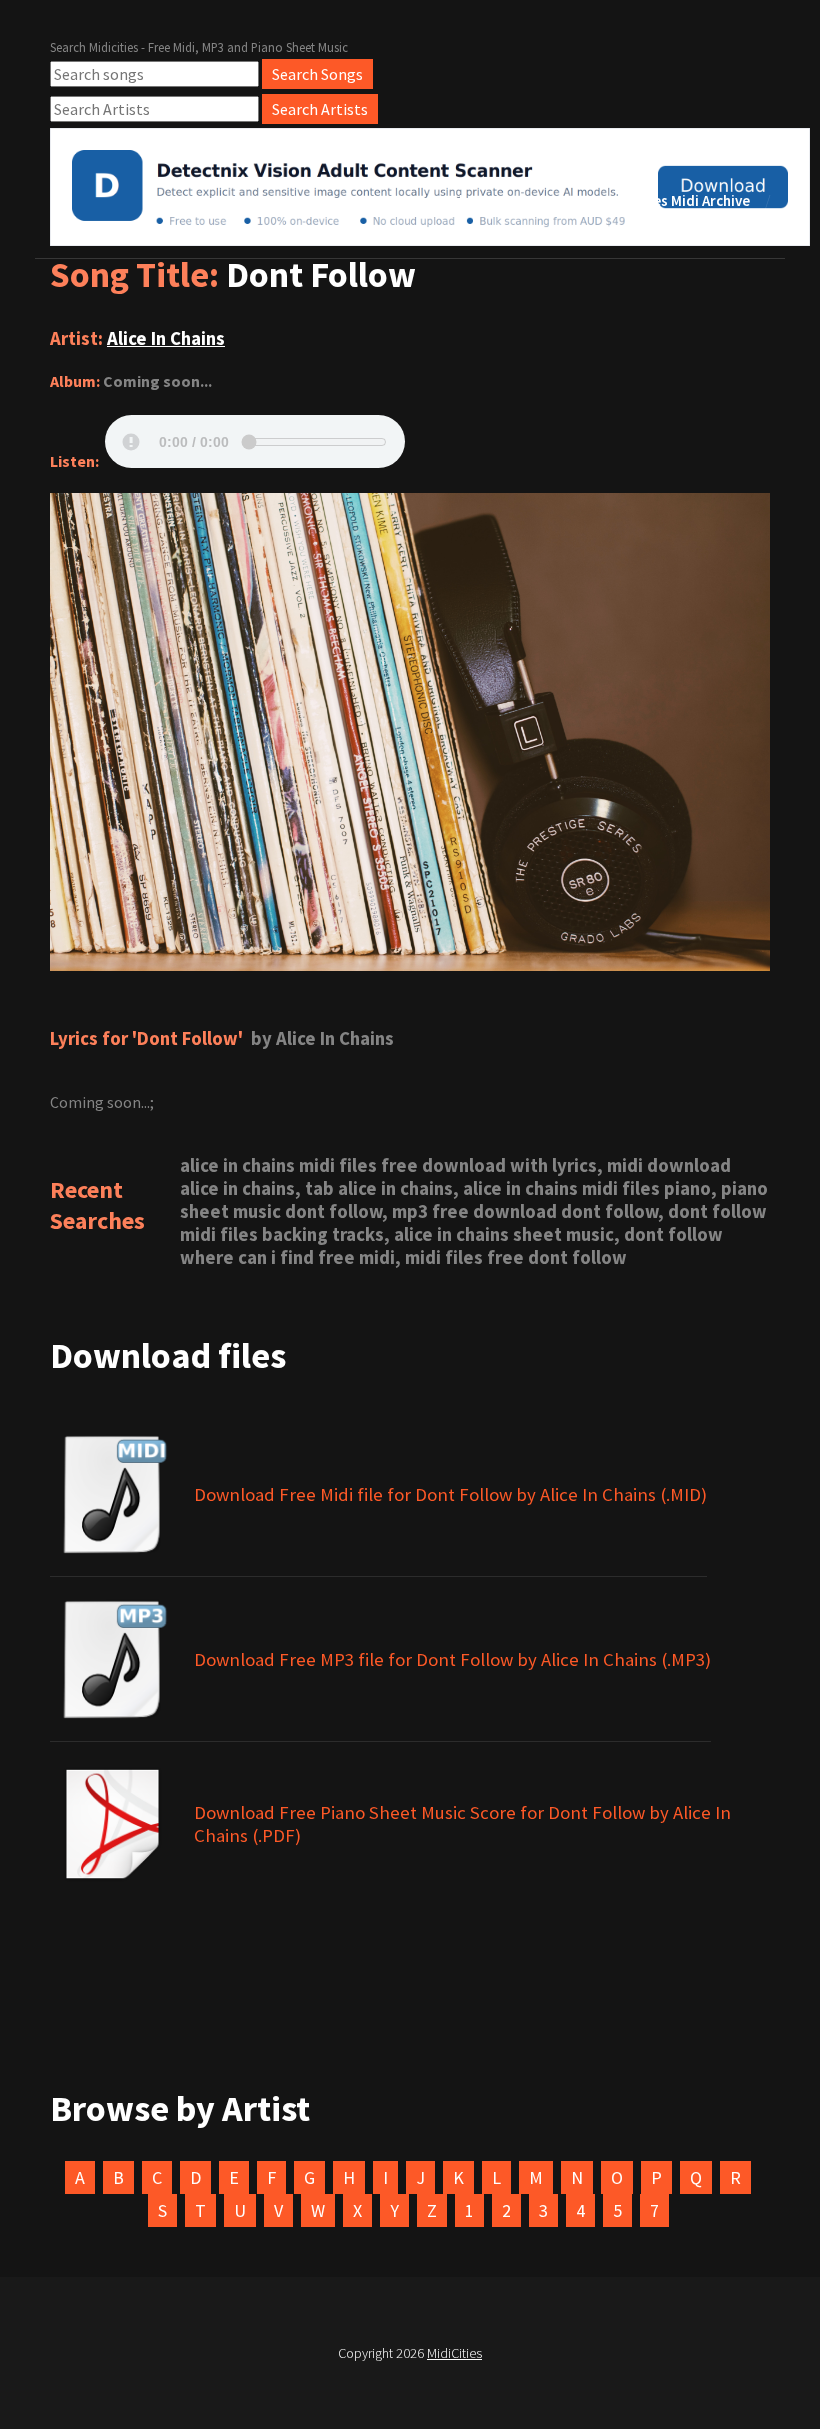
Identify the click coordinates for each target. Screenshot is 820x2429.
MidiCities (454, 2353)
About (471, 200)
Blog (546, 200)
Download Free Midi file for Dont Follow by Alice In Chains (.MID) (450, 1494)
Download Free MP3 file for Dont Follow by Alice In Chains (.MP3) (452, 1659)
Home (391, 200)
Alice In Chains (166, 338)
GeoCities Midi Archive (676, 200)
